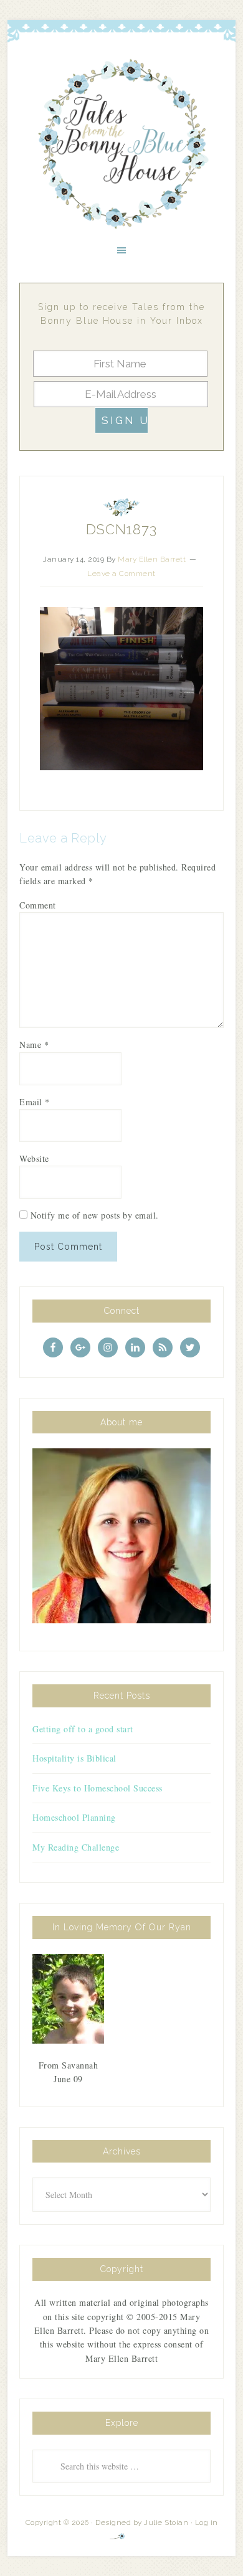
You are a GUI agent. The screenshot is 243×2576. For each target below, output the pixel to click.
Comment (38, 905)
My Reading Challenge (76, 1847)
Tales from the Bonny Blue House (121, 144)
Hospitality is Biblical (74, 1758)
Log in (207, 2522)
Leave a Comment (121, 573)
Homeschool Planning (74, 1817)
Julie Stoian (166, 2522)
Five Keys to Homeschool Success (98, 1788)
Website (34, 1158)
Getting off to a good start (83, 1729)
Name (34, 1045)
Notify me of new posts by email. (95, 1215)
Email (35, 1102)
